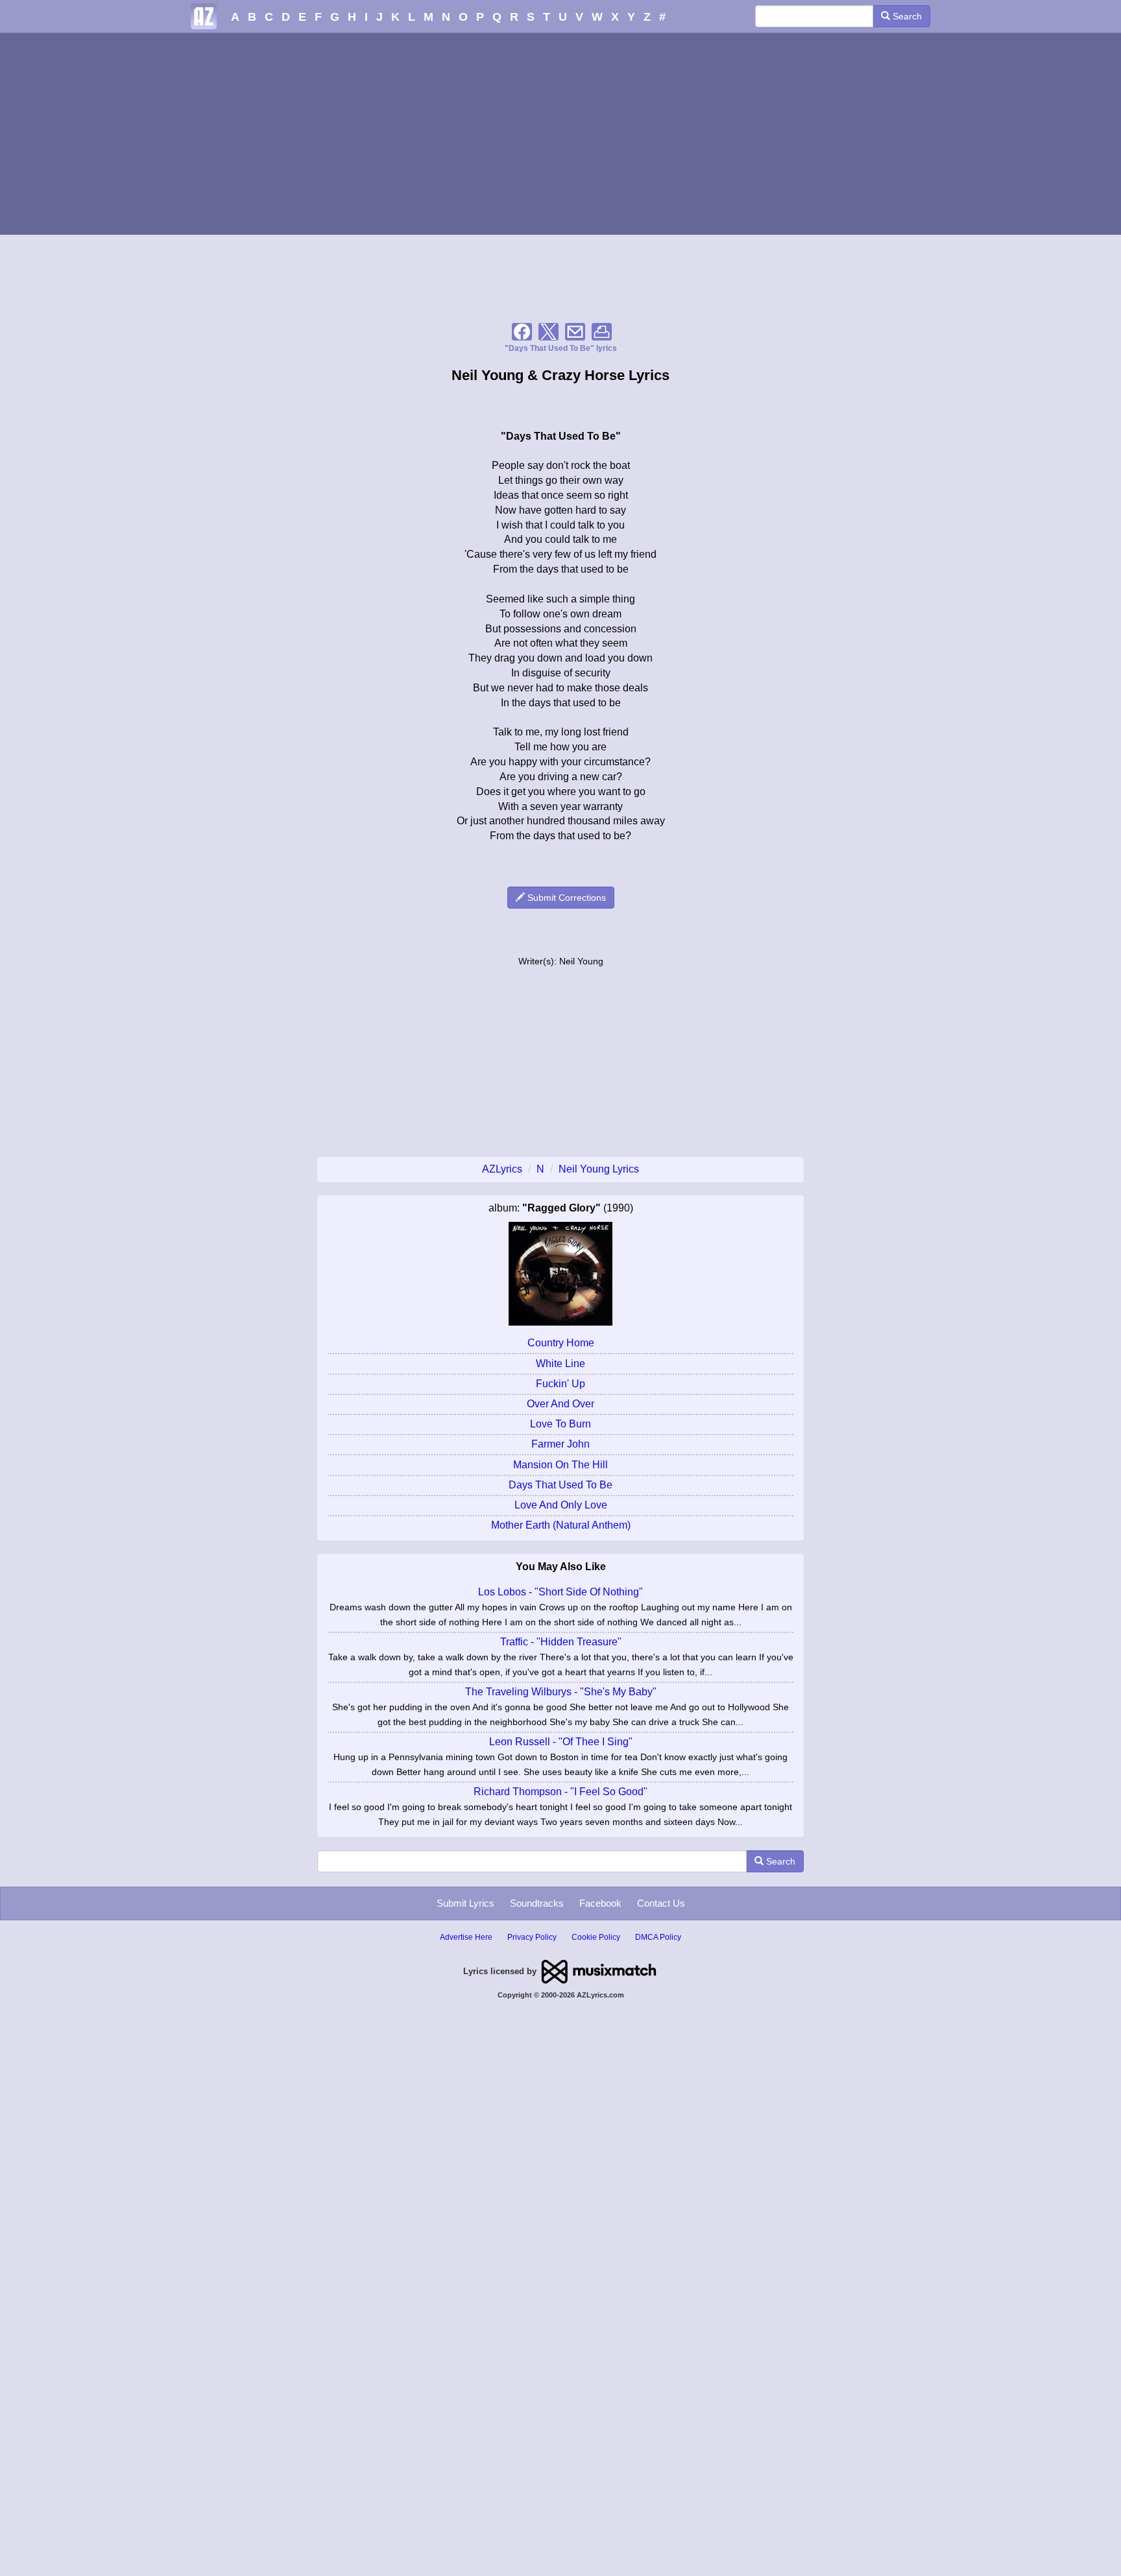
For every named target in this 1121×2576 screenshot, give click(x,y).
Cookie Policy (596, 1937)
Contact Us (661, 1903)
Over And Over (560, 1404)
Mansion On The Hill (560, 1465)
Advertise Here (466, 1937)
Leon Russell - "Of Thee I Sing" (561, 1742)
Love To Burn (560, 1424)
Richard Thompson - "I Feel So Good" (560, 1792)
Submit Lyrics (465, 1903)
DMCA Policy (658, 1937)
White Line (560, 1364)
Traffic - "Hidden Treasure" (561, 1642)
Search (906, 16)
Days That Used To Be (560, 1485)
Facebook (600, 1903)
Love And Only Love (561, 1505)
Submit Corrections (565, 898)
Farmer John (560, 1444)
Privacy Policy (532, 1937)
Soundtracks (537, 1903)
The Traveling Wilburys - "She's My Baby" (561, 1692)
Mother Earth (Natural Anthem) (561, 1525)
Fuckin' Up (560, 1384)
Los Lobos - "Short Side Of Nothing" (560, 1592)
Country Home (561, 1343)
